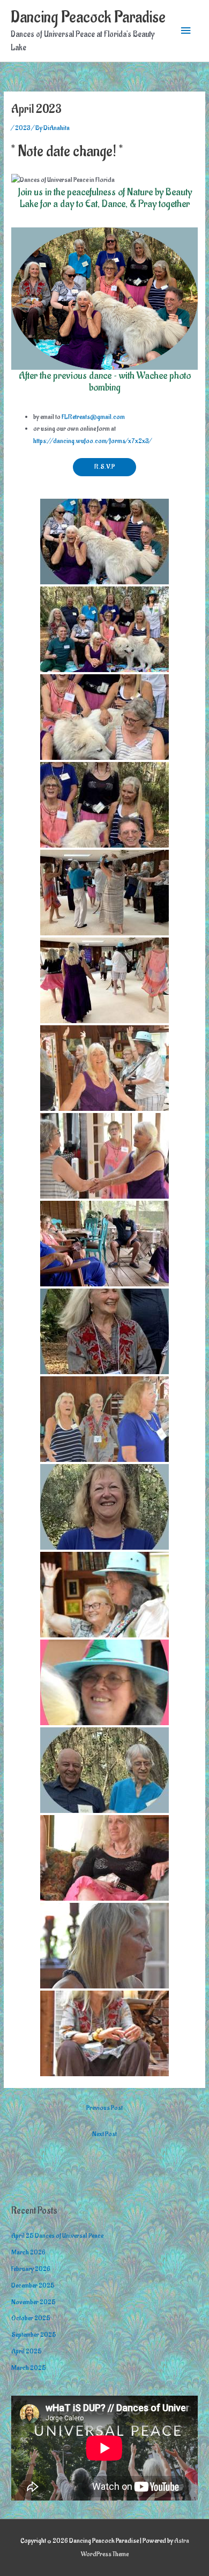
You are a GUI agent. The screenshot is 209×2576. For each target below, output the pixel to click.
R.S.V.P (104, 467)
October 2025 (31, 2318)
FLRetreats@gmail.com (93, 417)
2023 (23, 128)
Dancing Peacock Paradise (88, 17)
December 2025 (33, 2285)
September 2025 (34, 2335)
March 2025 (29, 2368)
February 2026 (31, 2269)
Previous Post (104, 2108)
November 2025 (33, 2302)
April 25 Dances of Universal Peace (57, 2236)
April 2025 (27, 2351)
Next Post (104, 2134)
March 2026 (28, 2252)
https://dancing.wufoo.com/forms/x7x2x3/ (92, 441)
